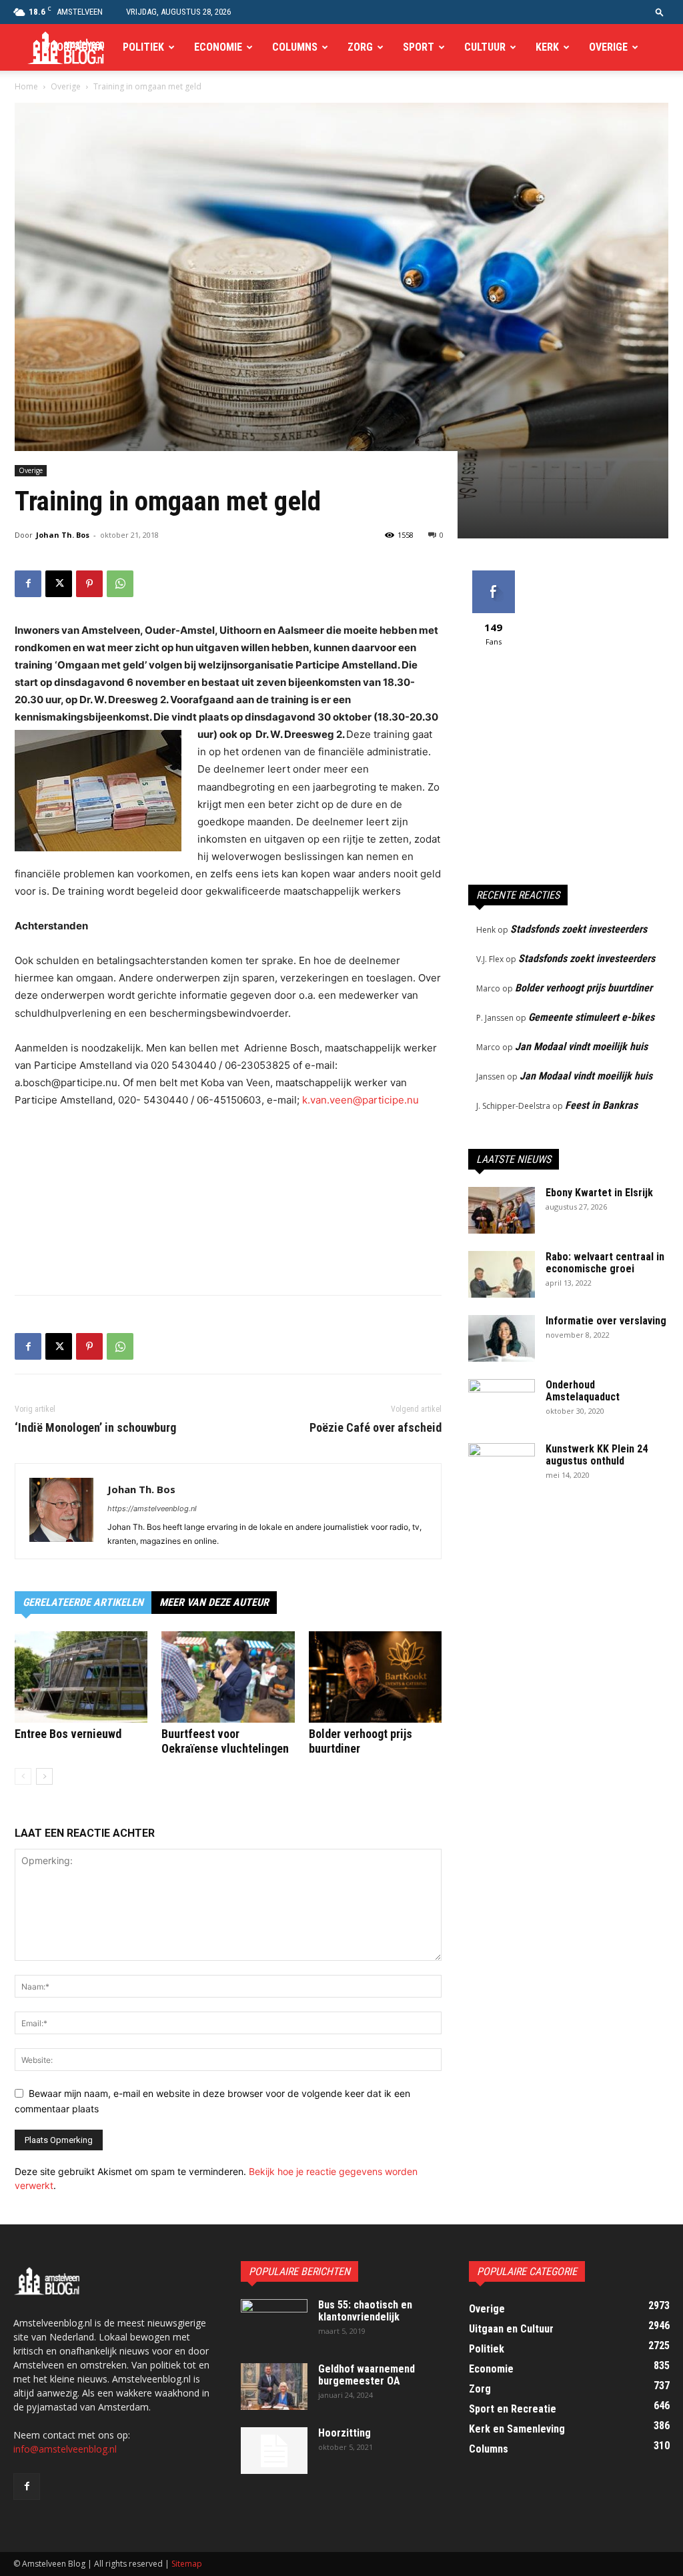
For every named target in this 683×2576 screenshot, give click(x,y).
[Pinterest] (89, 584)
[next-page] (44, 1776)
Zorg (360, 47)
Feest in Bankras (601, 1105)
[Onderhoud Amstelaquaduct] (502, 1402)
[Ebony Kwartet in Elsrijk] (502, 1210)
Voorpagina (74, 47)
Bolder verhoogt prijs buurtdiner (584, 988)
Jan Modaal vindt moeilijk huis (581, 1046)
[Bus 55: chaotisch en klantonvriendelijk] (274, 2322)
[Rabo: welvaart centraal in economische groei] (502, 1274)
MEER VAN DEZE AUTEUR (214, 1602)
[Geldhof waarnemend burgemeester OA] (274, 2387)
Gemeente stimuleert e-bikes (591, 1017)
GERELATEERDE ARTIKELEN (83, 1602)
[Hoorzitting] (274, 2451)
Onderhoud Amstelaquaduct (583, 1391)
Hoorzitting (345, 2433)
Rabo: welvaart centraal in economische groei (605, 1263)
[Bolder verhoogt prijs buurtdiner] (375, 1677)
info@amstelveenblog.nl (65, 2449)
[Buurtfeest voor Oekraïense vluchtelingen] (228, 1677)
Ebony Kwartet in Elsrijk (599, 1193)
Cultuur (485, 47)
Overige (608, 47)
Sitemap (187, 2564)
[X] (59, 584)
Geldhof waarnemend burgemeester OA (367, 2375)
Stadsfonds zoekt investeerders (579, 929)
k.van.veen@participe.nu (361, 1100)
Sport (419, 47)
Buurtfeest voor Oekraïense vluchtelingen (225, 1741)
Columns (295, 47)
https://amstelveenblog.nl (152, 1509)
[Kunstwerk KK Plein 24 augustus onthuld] (502, 1466)
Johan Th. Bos (63, 535)
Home (26, 86)
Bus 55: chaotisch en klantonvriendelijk (365, 2311)
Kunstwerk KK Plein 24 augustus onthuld (597, 1455)
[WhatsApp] (120, 584)
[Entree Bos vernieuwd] (81, 1677)
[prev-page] (23, 1776)
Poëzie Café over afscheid (376, 1428)
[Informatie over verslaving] (502, 1338)
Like (493, 575)
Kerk (547, 47)
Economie (218, 47)
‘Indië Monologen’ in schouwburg (95, 1428)
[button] (660, 12)
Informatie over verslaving (606, 1321)
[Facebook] (28, 584)
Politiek (143, 47)
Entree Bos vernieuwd (68, 1734)
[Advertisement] (228, 1250)
